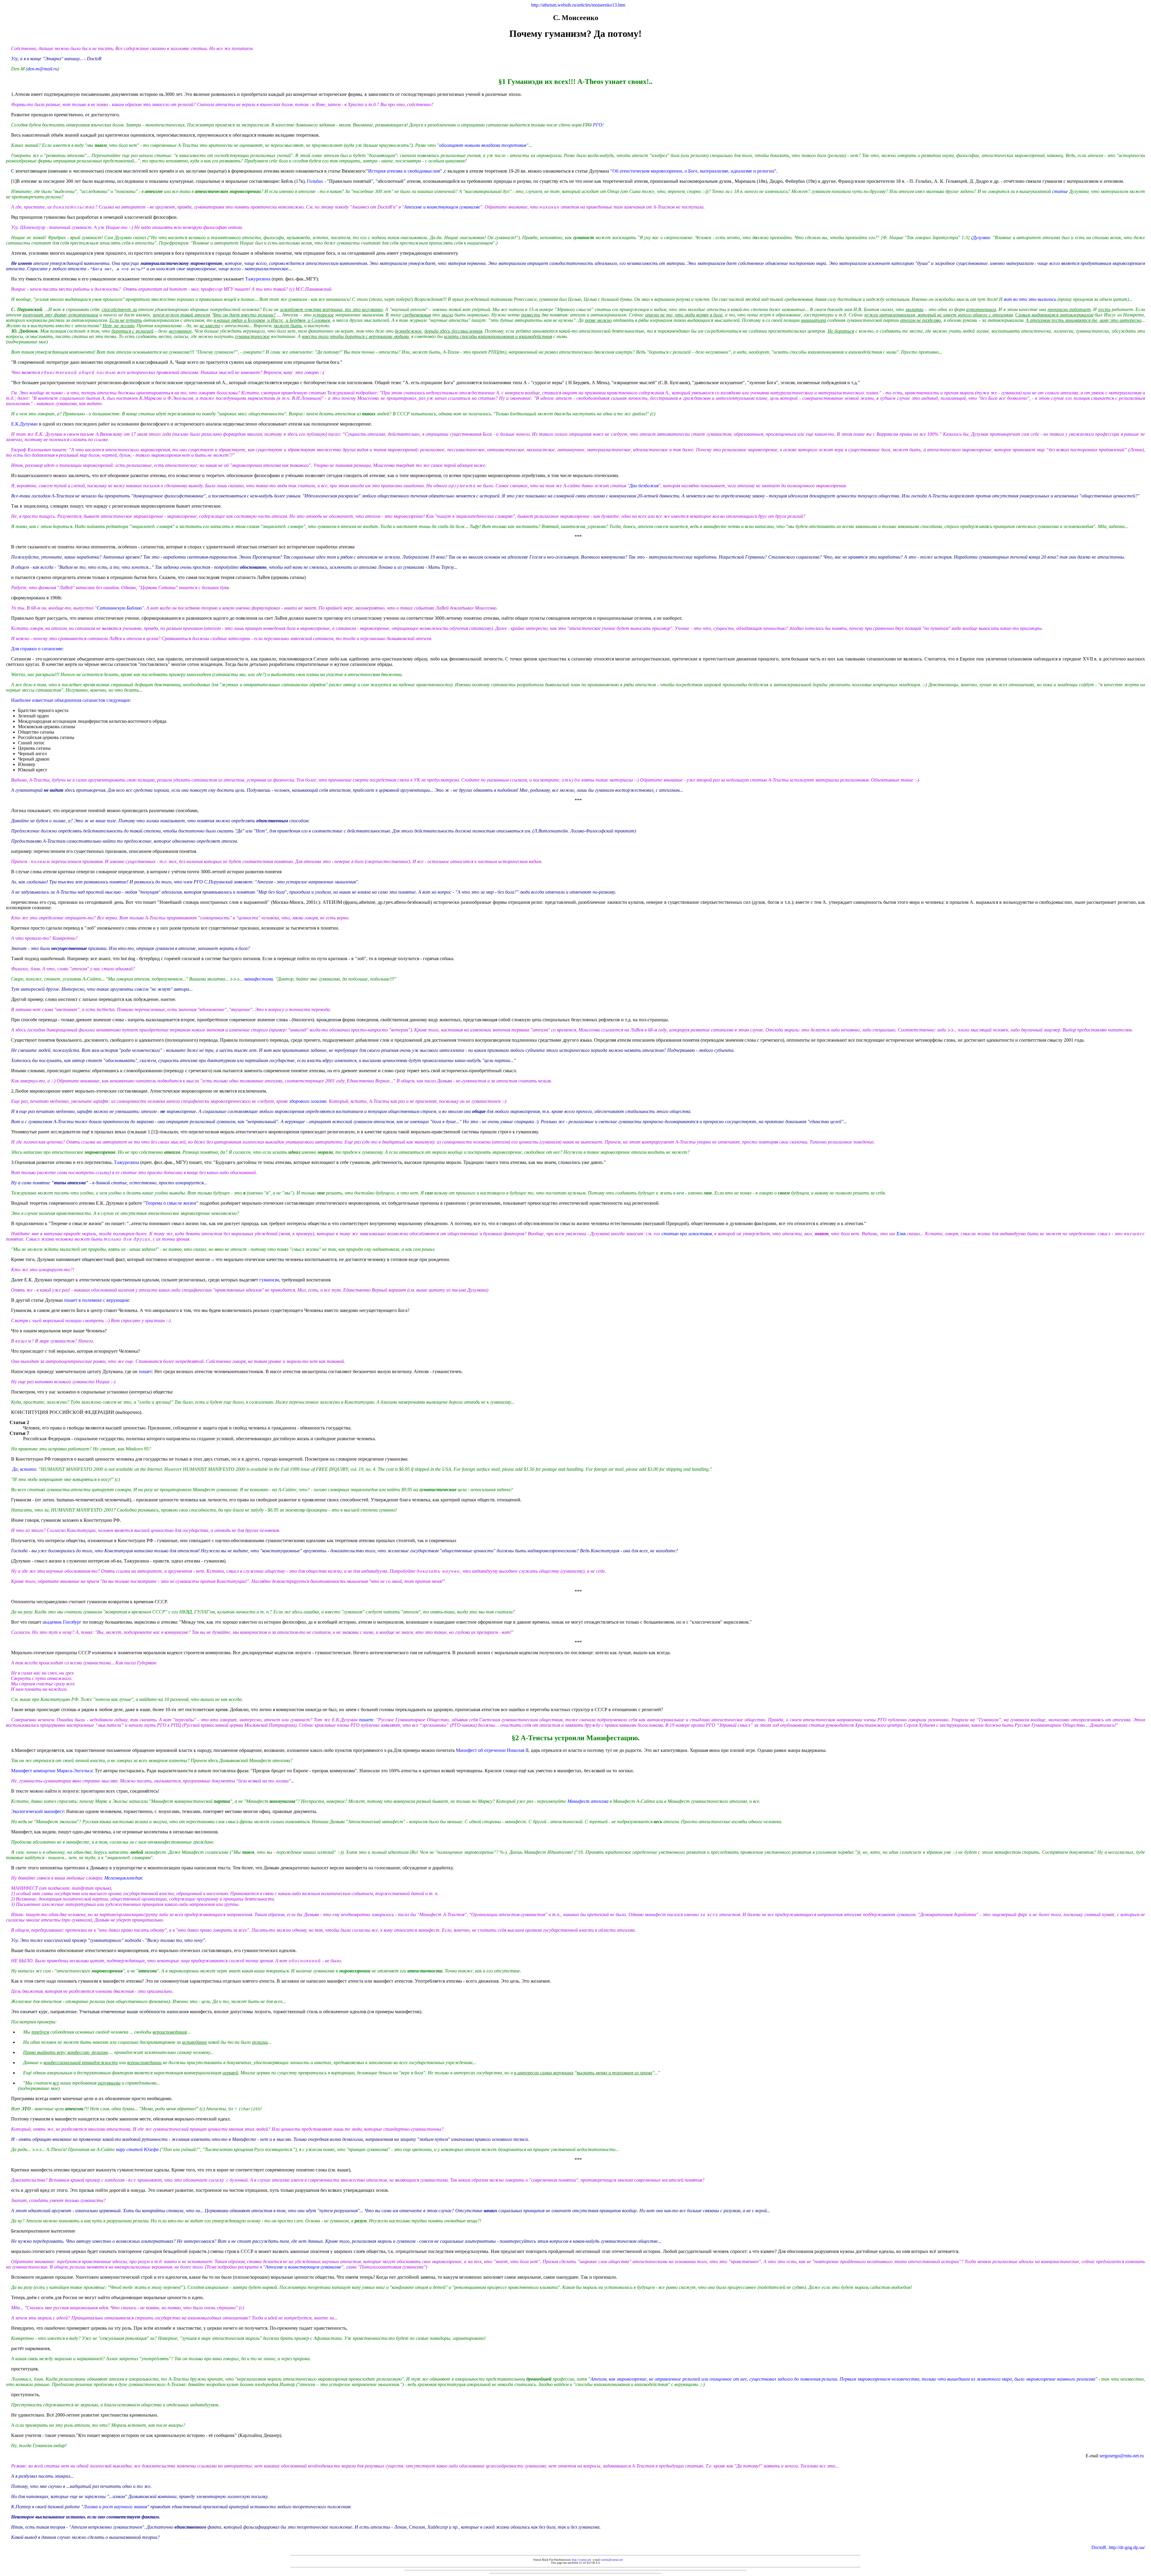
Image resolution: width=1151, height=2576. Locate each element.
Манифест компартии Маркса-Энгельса (52, 1771)
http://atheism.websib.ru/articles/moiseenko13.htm (578, 5)
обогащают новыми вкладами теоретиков (483, 145)
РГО (598, 125)
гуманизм (269, 1280)
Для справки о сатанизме (37, 649)
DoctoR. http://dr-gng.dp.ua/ (1118, 2547)
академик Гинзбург (63, 1622)
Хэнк (901, 1234)
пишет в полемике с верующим (96, 1300)
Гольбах (315, 181)
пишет (145, 1371)
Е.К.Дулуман (24, 424)
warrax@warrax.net (612, 2560)
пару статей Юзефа (137, 2149)
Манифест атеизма (588, 1801)
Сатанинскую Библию (119, 608)
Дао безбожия (644, 486)
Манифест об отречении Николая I (491, 1750)
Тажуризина (258, 279)
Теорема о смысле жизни (171, 1203)
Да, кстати (24, 1469)
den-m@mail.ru (42, 69)
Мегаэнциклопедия (123, 1878)
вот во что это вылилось (1030, 299)
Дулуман (981, 237)
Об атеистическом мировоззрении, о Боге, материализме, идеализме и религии (693, 171)
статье (1060, 191)
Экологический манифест (37, 1811)
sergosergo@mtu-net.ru (1122, 2456)
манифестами (259, 979)
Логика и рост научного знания (115, 2507)
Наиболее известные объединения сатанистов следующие (70, 700)
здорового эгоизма (308, 1101)
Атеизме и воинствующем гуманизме (442, 207)
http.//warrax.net (581, 2560)
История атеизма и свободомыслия (404, 171)
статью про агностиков (687, 1234)
